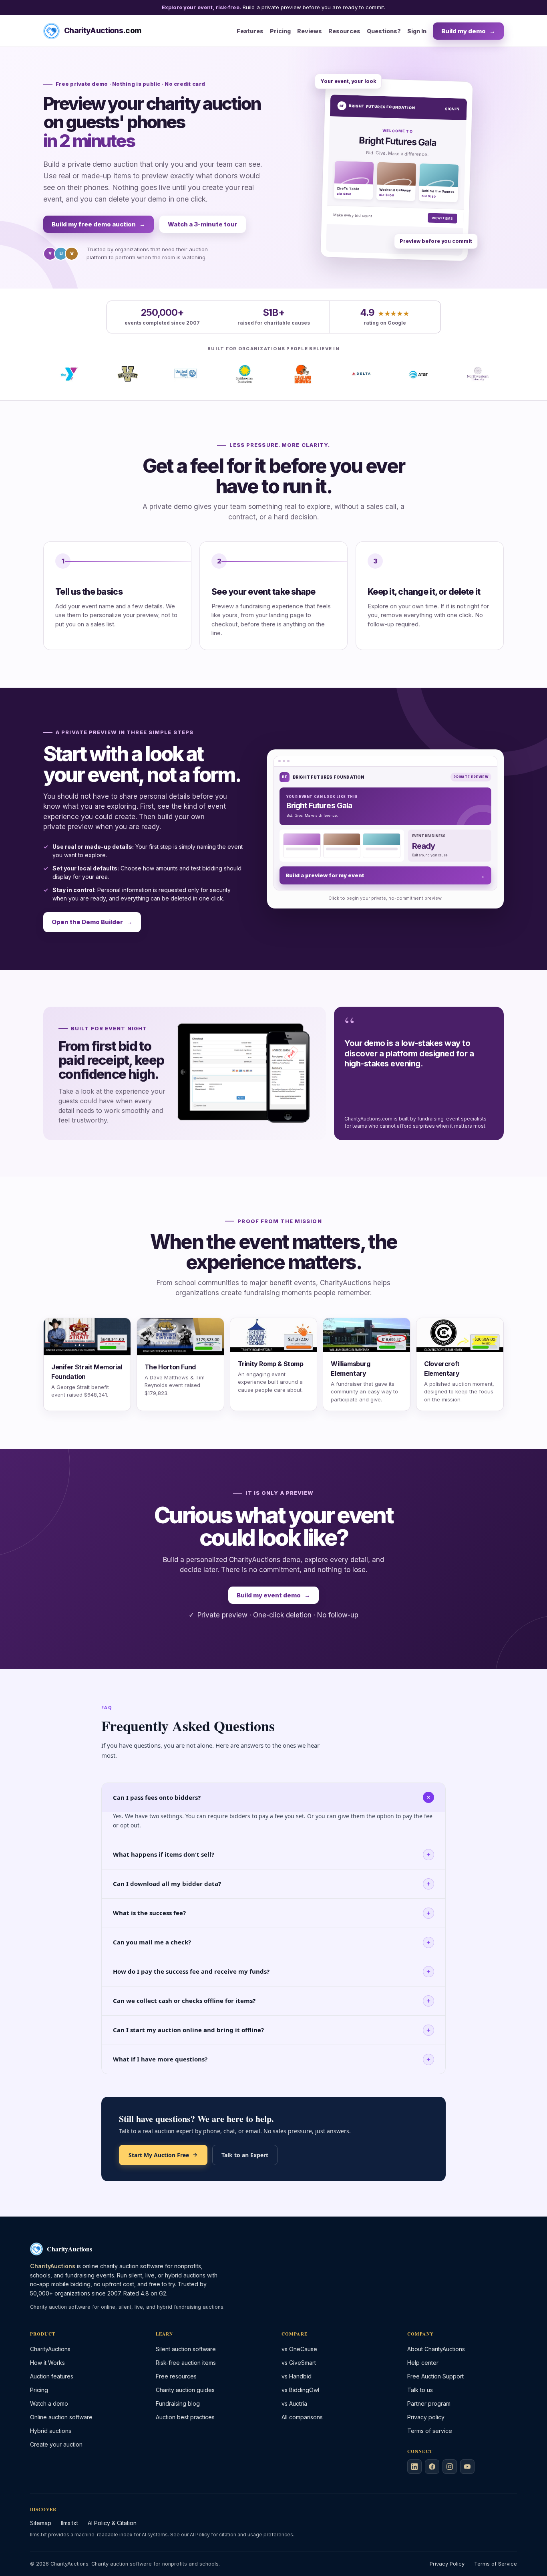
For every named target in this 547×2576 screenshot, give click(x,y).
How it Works (47, 2363)
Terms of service (430, 2431)
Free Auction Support (435, 2376)
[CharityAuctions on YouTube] (467, 2467)
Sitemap (41, 2523)
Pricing (280, 31)
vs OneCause (299, 2349)
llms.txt (69, 2523)
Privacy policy (426, 2417)
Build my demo (468, 31)
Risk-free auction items (186, 2363)
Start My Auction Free (159, 2155)
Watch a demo (49, 2403)
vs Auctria (294, 2403)
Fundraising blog (178, 2403)
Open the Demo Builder (92, 922)
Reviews (310, 31)
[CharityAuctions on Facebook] (432, 2467)
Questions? (384, 31)
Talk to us (420, 2390)
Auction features (52, 2376)
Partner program (429, 2403)
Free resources (176, 2376)
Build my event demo (273, 1595)
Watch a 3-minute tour (203, 224)
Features (250, 31)
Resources (344, 31)
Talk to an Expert (245, 2155)
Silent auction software (186, 2349)
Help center (423, 2363)
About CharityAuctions (436, 2349)
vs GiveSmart (299, 2363)
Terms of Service (496, 2564)
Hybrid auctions (51, 2431)
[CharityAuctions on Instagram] (450, 2467)
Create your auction (56, 2444)
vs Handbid (297, 2376)
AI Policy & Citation (112, 2523)
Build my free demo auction (99, 224)
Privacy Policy (447, 2564)
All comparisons (302, 2417)
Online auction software (61, 2417)
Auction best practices (185, 2417)
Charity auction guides (185, 2390)
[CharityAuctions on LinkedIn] (414, 2467)
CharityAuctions (50, 2349)
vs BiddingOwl (300, 2390)
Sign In (417, 31)
